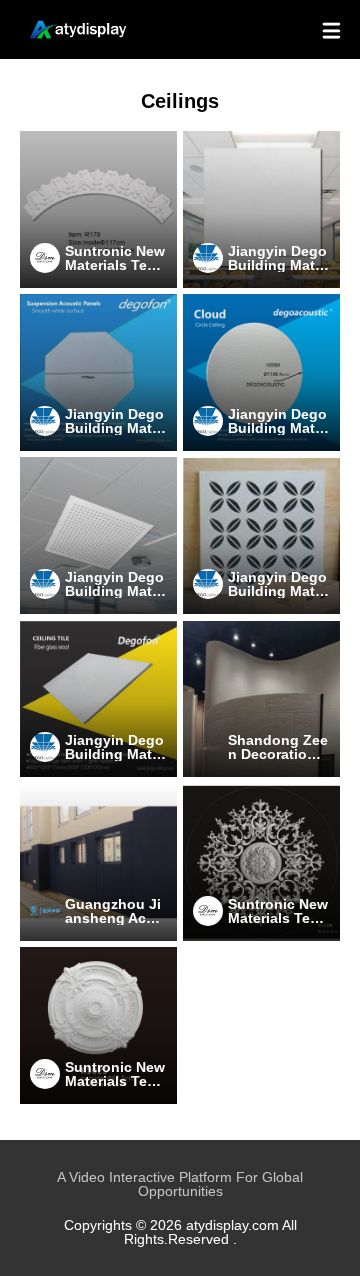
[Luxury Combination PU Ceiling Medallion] (261, 862)
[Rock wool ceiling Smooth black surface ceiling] (261, 209)
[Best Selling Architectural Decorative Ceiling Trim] (98, 209)
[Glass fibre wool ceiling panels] (98, 699)
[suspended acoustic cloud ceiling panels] (98, 372)
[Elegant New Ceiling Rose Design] (98, 1025)
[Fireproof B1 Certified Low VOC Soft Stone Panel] (261, 699)
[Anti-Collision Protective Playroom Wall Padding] (98, 862)
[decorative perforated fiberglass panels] (261, 535)
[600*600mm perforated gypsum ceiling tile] (98, 535)
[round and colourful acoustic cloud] (261, 372)
